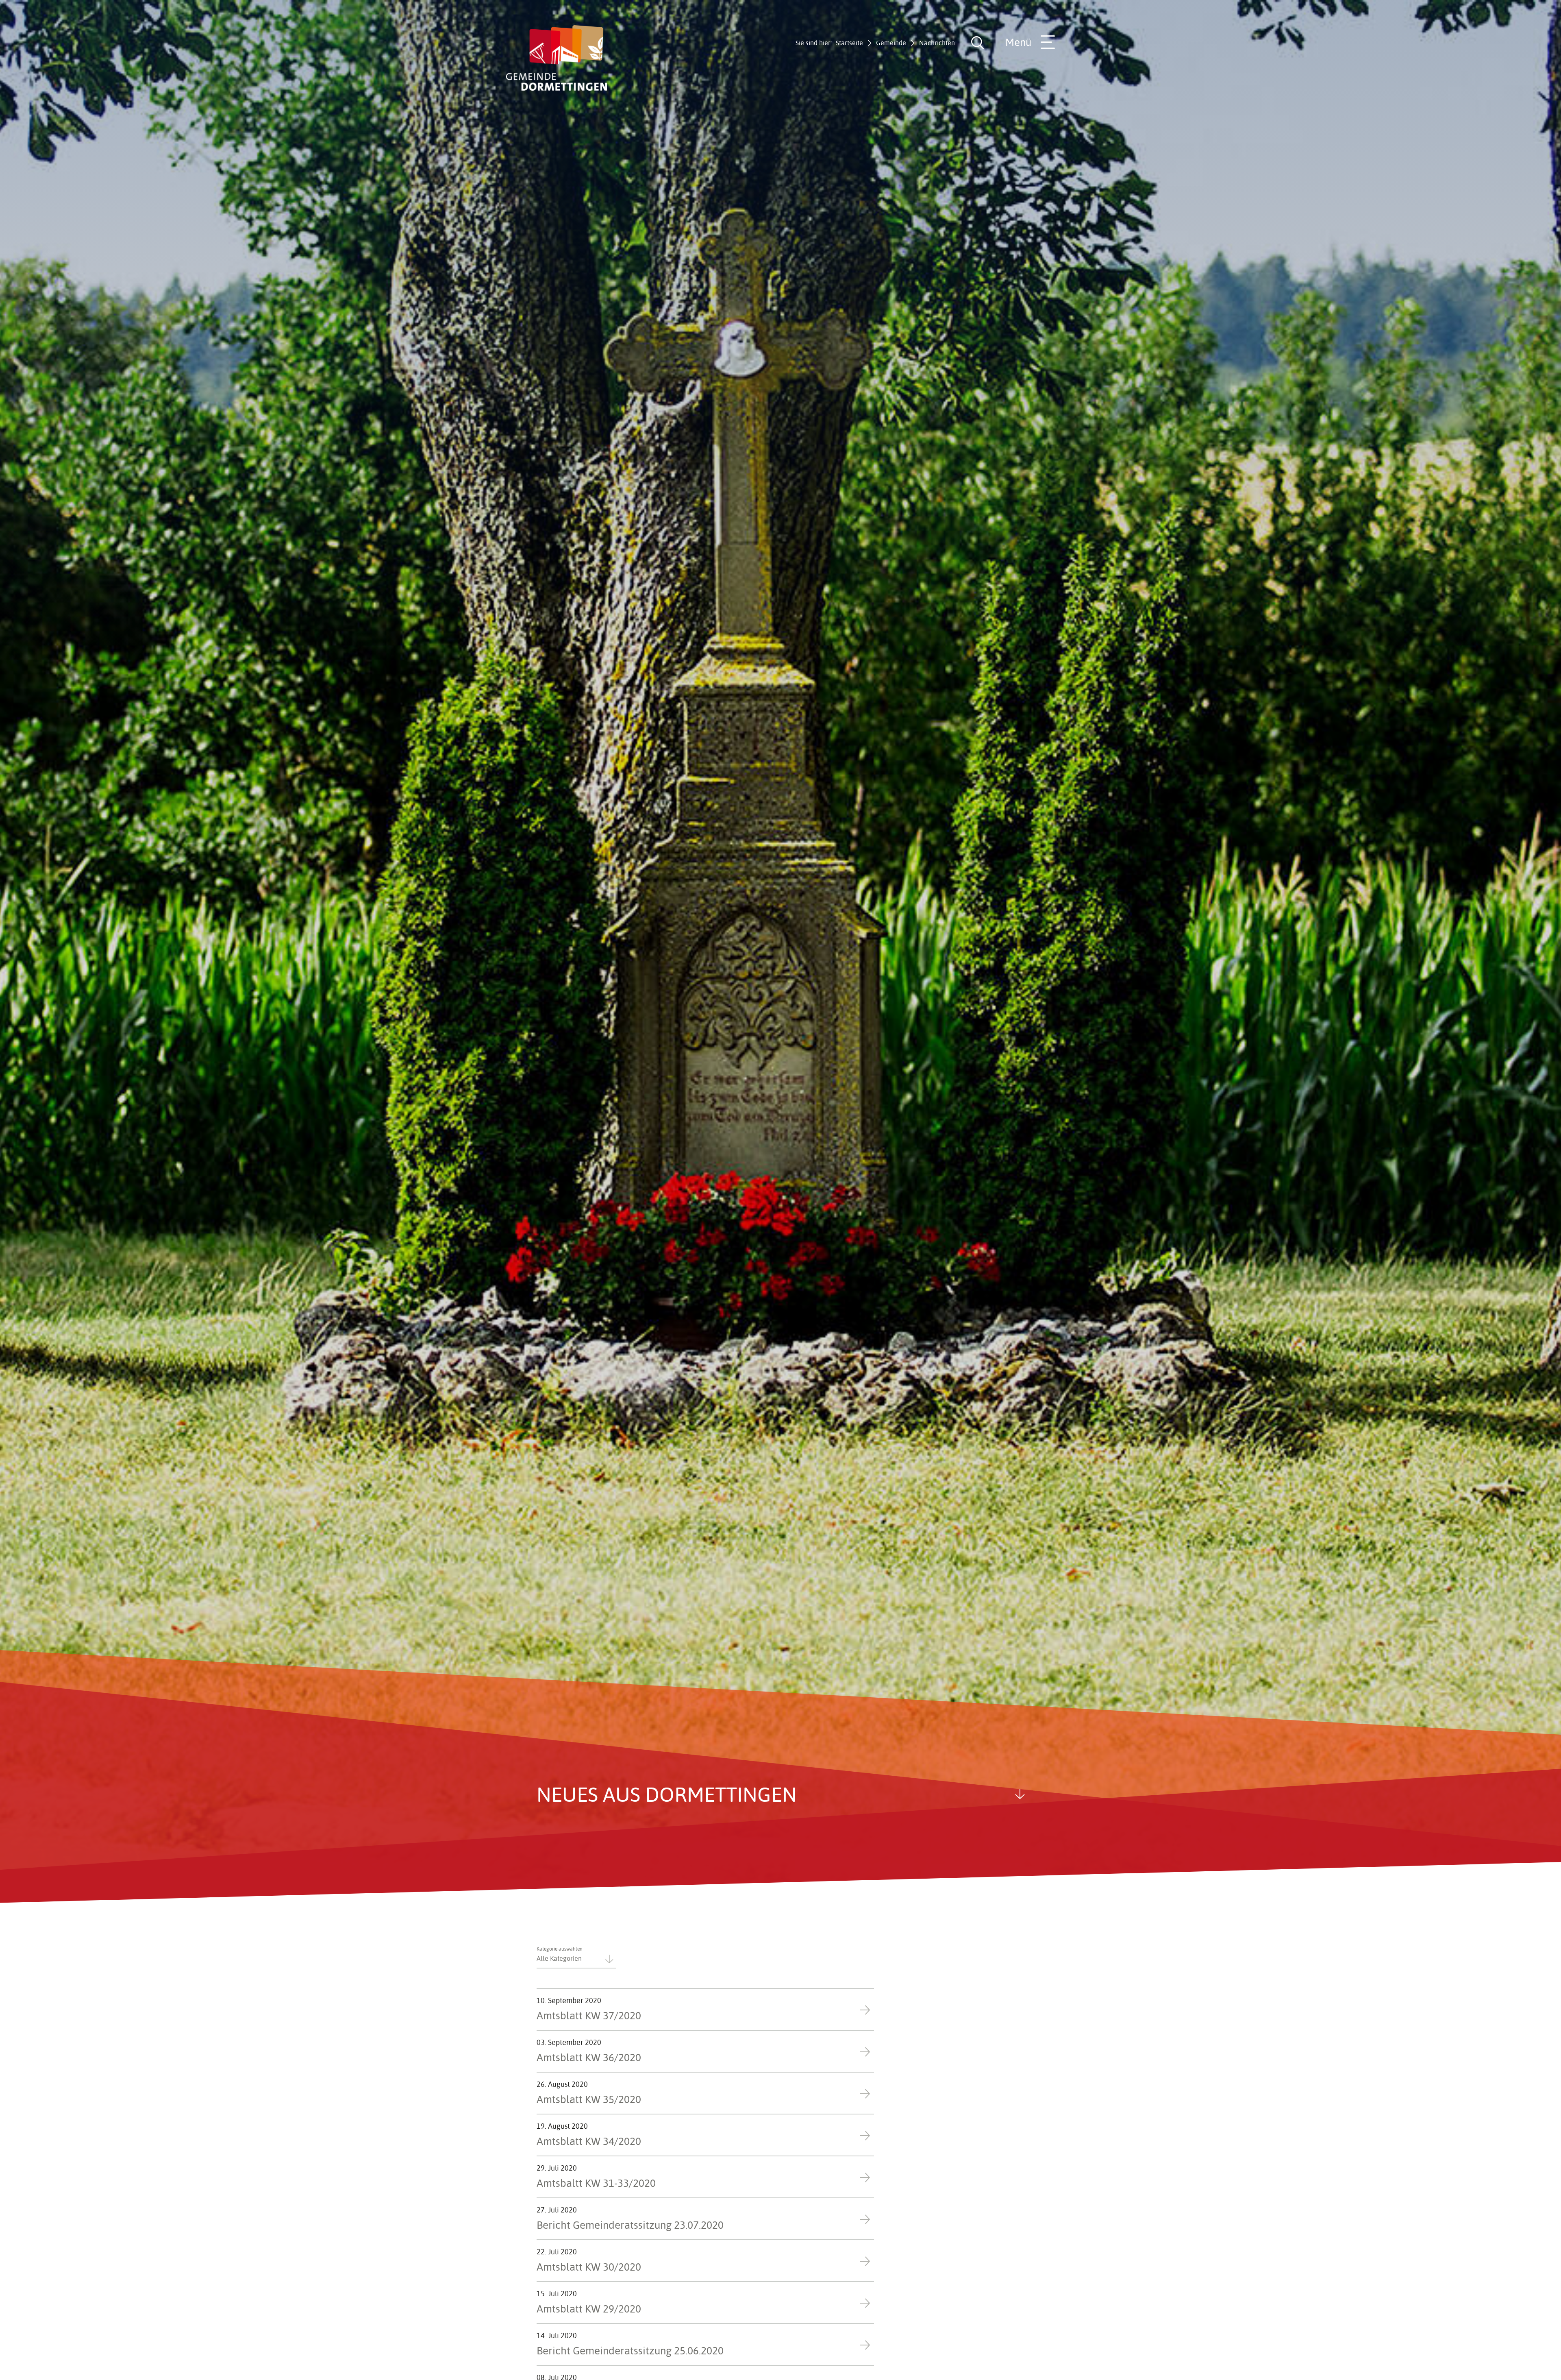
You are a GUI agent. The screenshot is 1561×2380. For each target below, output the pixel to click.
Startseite (849, 43)
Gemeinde (891, 43)
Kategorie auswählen (560, 1949)
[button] (576, 1956)
